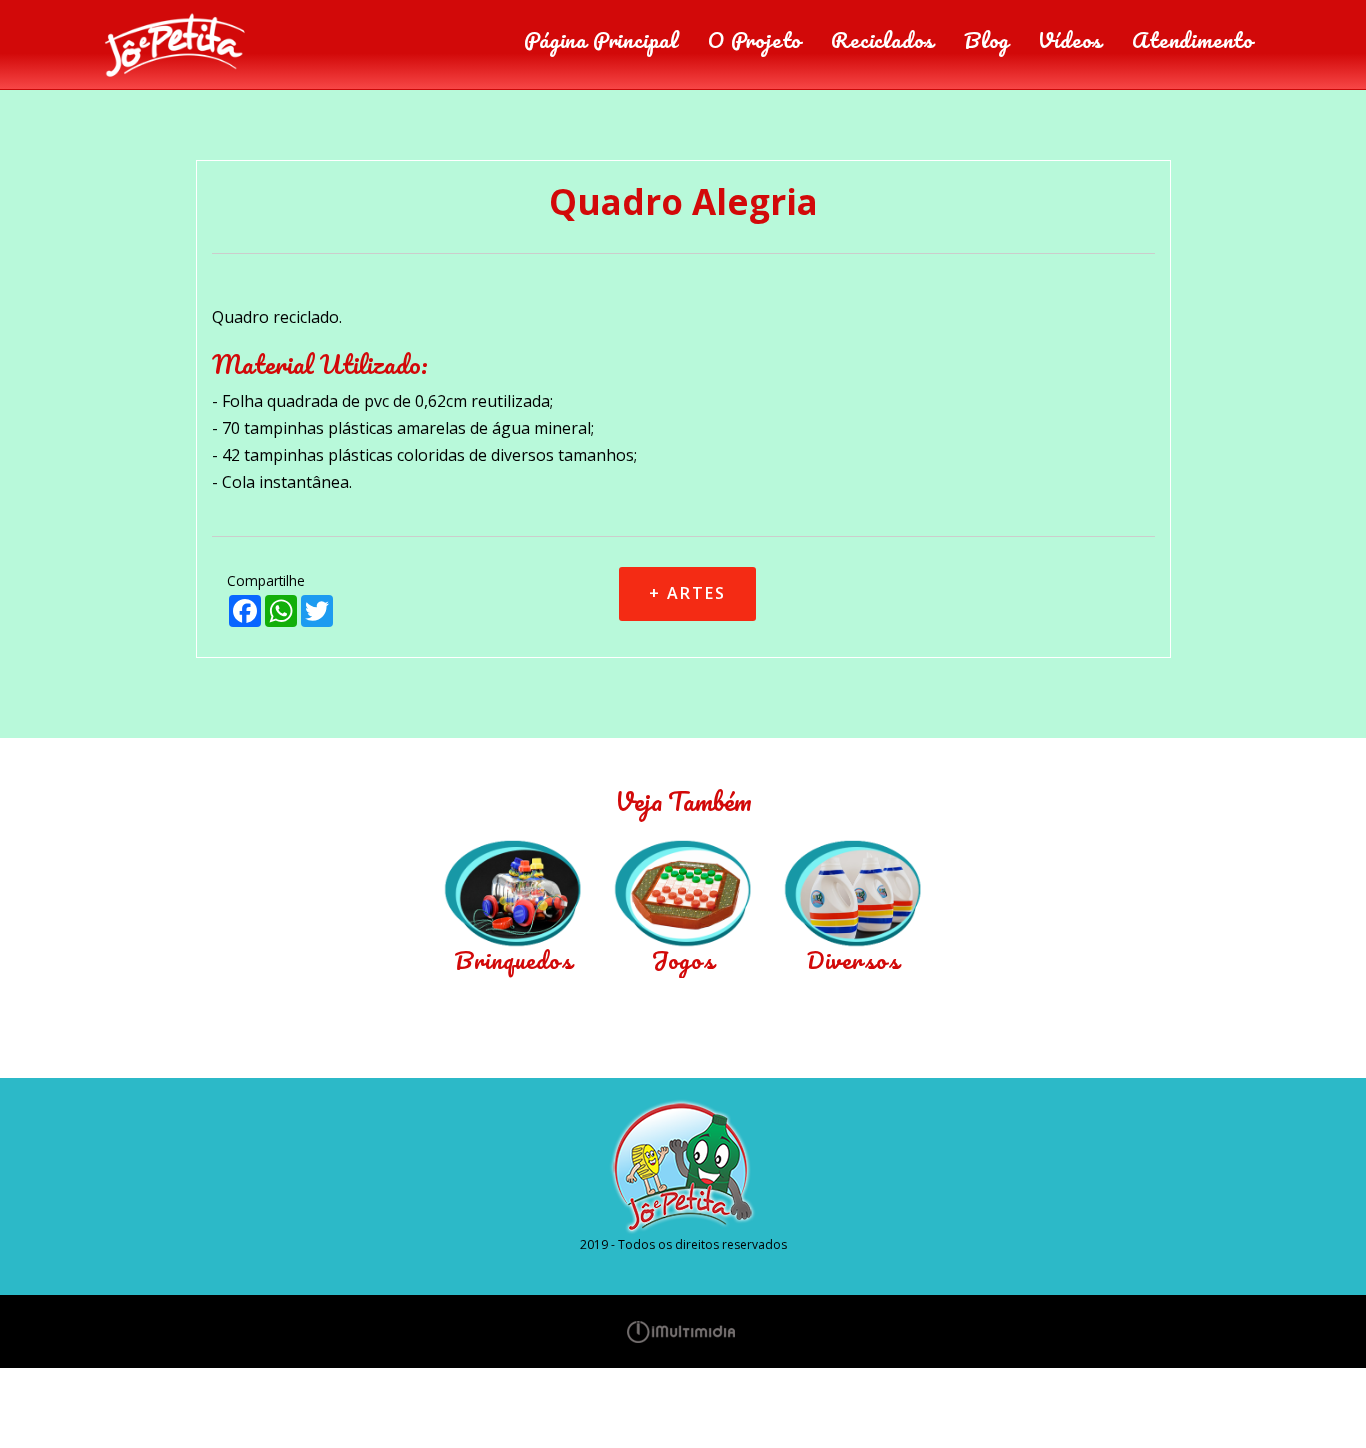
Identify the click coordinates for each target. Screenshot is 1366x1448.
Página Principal (601, 39)
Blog (986, 39)
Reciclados (882, 39)
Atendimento (1192, 39)
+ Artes (687, 593)
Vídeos (1070, 39)
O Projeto (754, 39)
